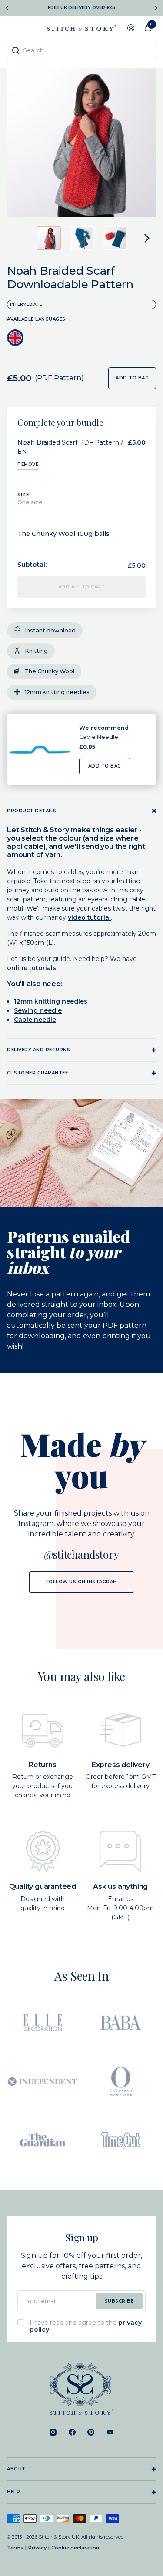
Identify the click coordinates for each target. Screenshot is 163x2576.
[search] (81, 50)
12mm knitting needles (51, 1001)
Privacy (37, 2548)
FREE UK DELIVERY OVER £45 (81, 8)
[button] (49, 238)
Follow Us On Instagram (82, 1582)
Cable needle (35, 1020)
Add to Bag (105, 766)
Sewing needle (38, 1010)
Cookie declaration (75, 2548)
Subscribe (119, 2301)
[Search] (16, 50)
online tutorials (32, 968)
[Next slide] (156, 8)
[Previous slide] (7, 8)
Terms (15, 2548)
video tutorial (89, 917)
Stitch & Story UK (82, 28)
